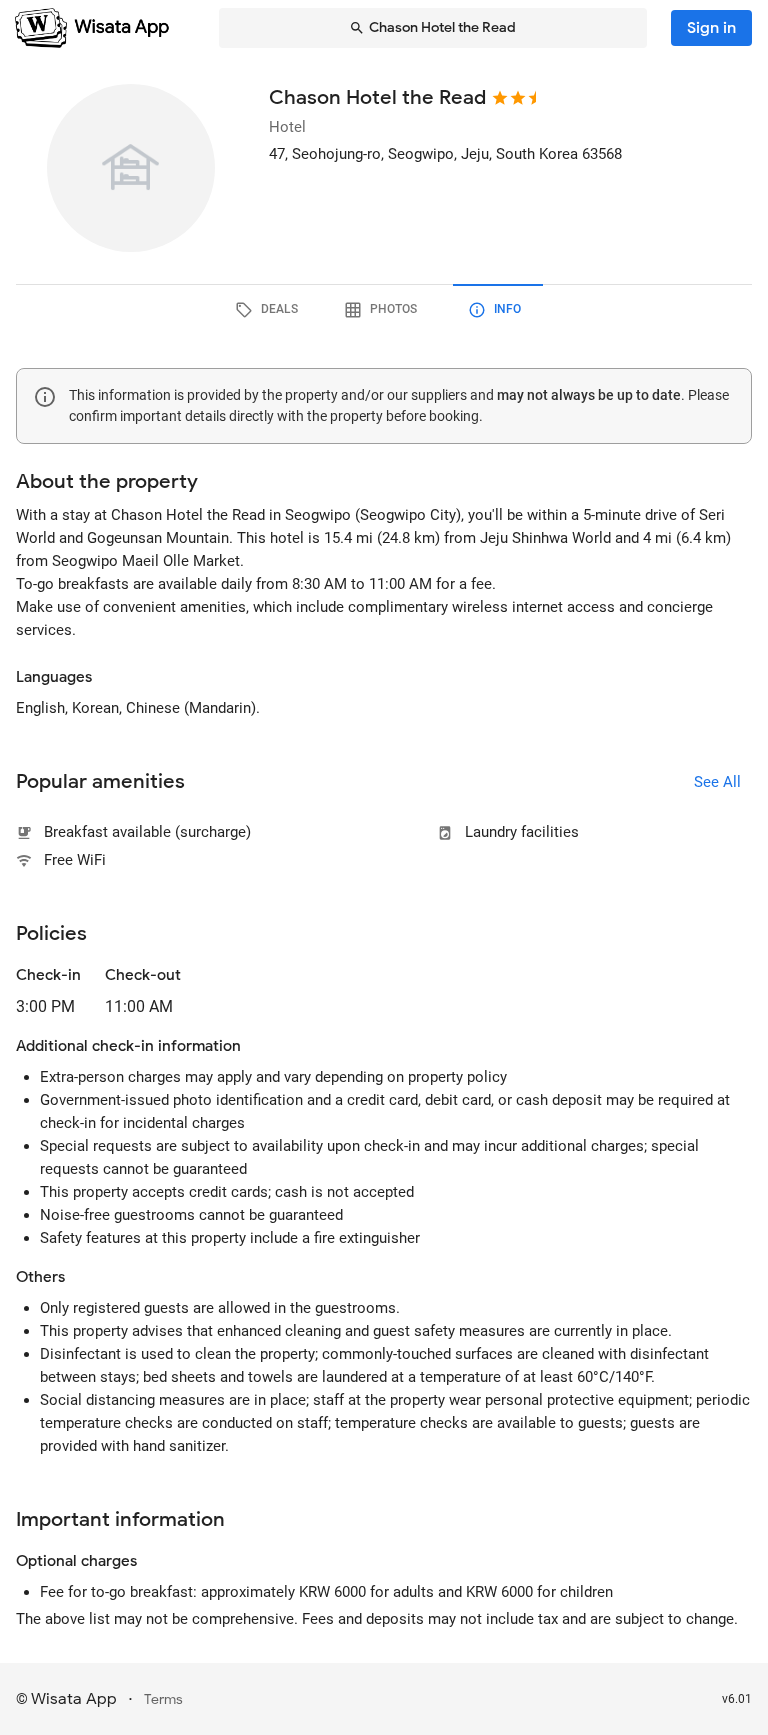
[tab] (270, 310)
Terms (163, 1699)
